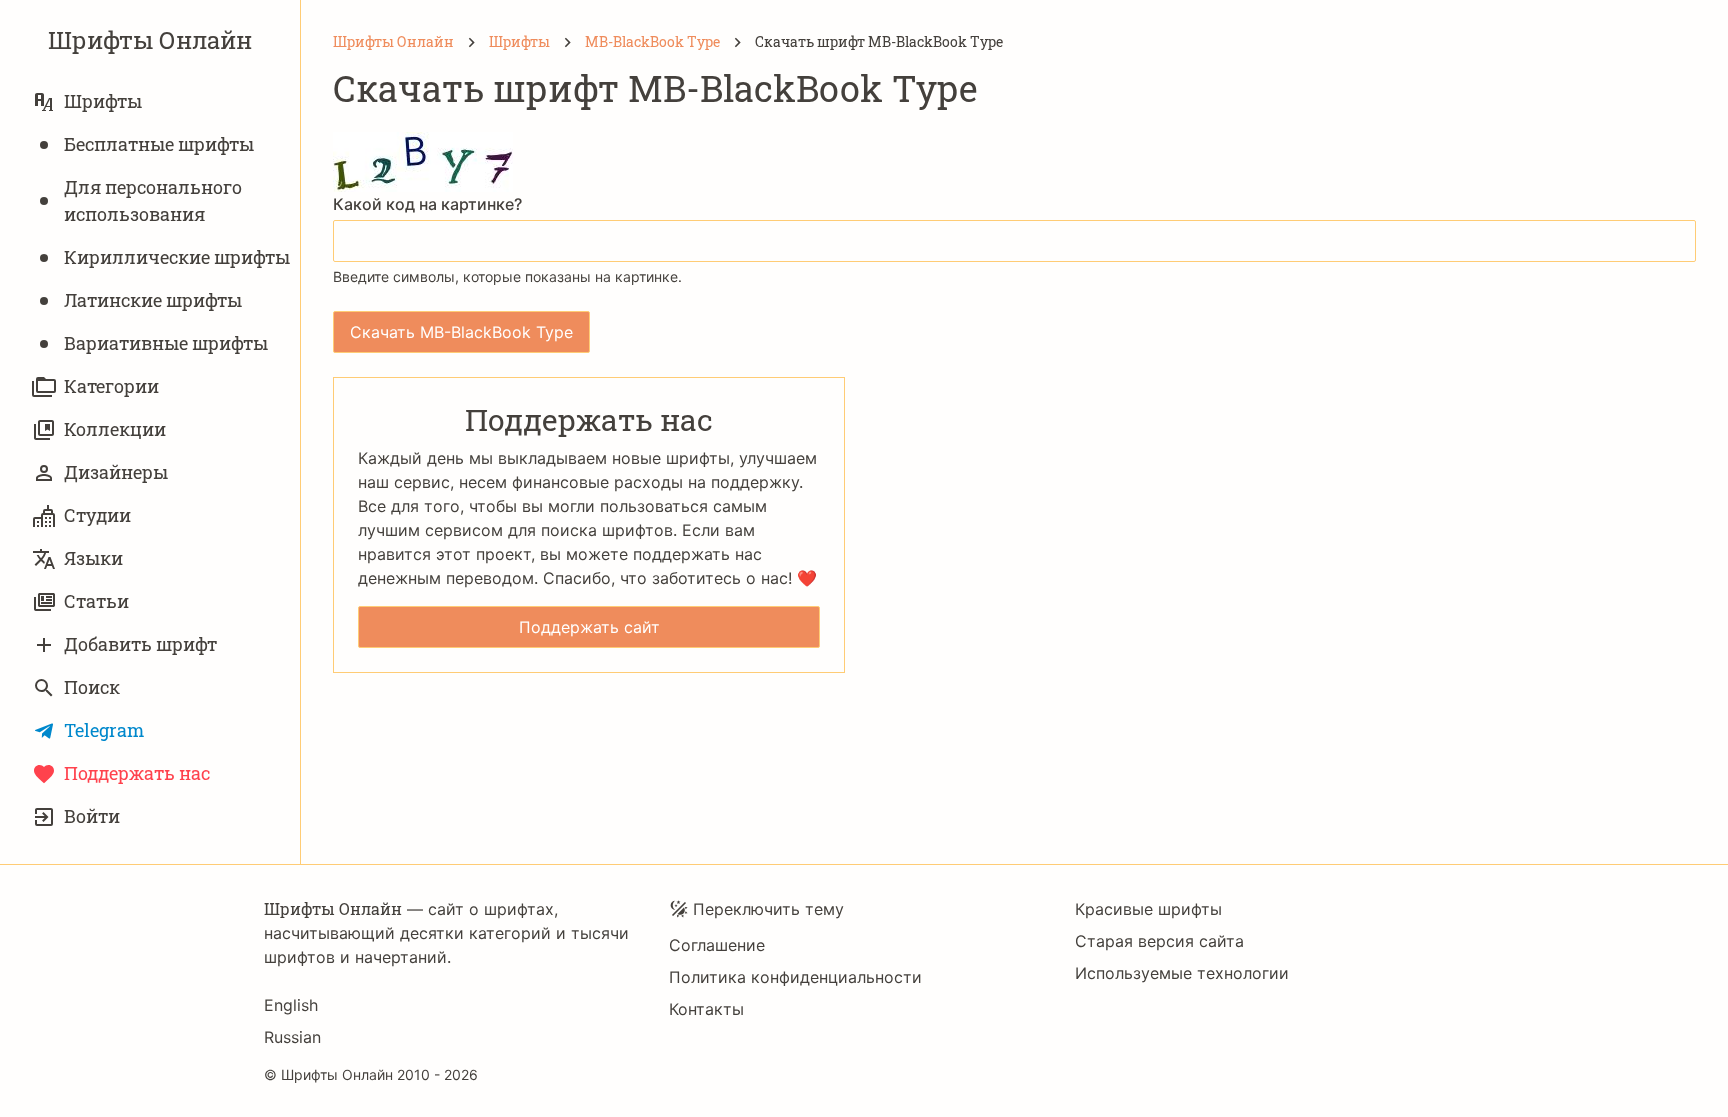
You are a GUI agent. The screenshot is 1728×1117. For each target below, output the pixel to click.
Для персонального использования (153, 200)
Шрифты (103, 101)
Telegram (104, 730)
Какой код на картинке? (427, 204)
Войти (92, 816)
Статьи (96, 601)
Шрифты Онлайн (150, 40)
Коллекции (115, 429)
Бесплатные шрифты (159, 144)
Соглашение (717, 945)
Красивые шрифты (1148, 909)
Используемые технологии (1182, 973)
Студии (97, 515)
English (291, 1005)
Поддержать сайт (589, 627)
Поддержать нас (137, 773)
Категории (111, 386)
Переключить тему (768, 909)
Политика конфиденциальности (795, 977)
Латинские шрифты (153, 300)
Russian (292, 1037)
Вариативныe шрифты (166, 343)
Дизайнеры (116, 472)
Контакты (706, 1009)
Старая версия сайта (1159, 941)
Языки (93, 558)
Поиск (92, 687)
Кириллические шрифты (177, 257)
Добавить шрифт (140, 644)
